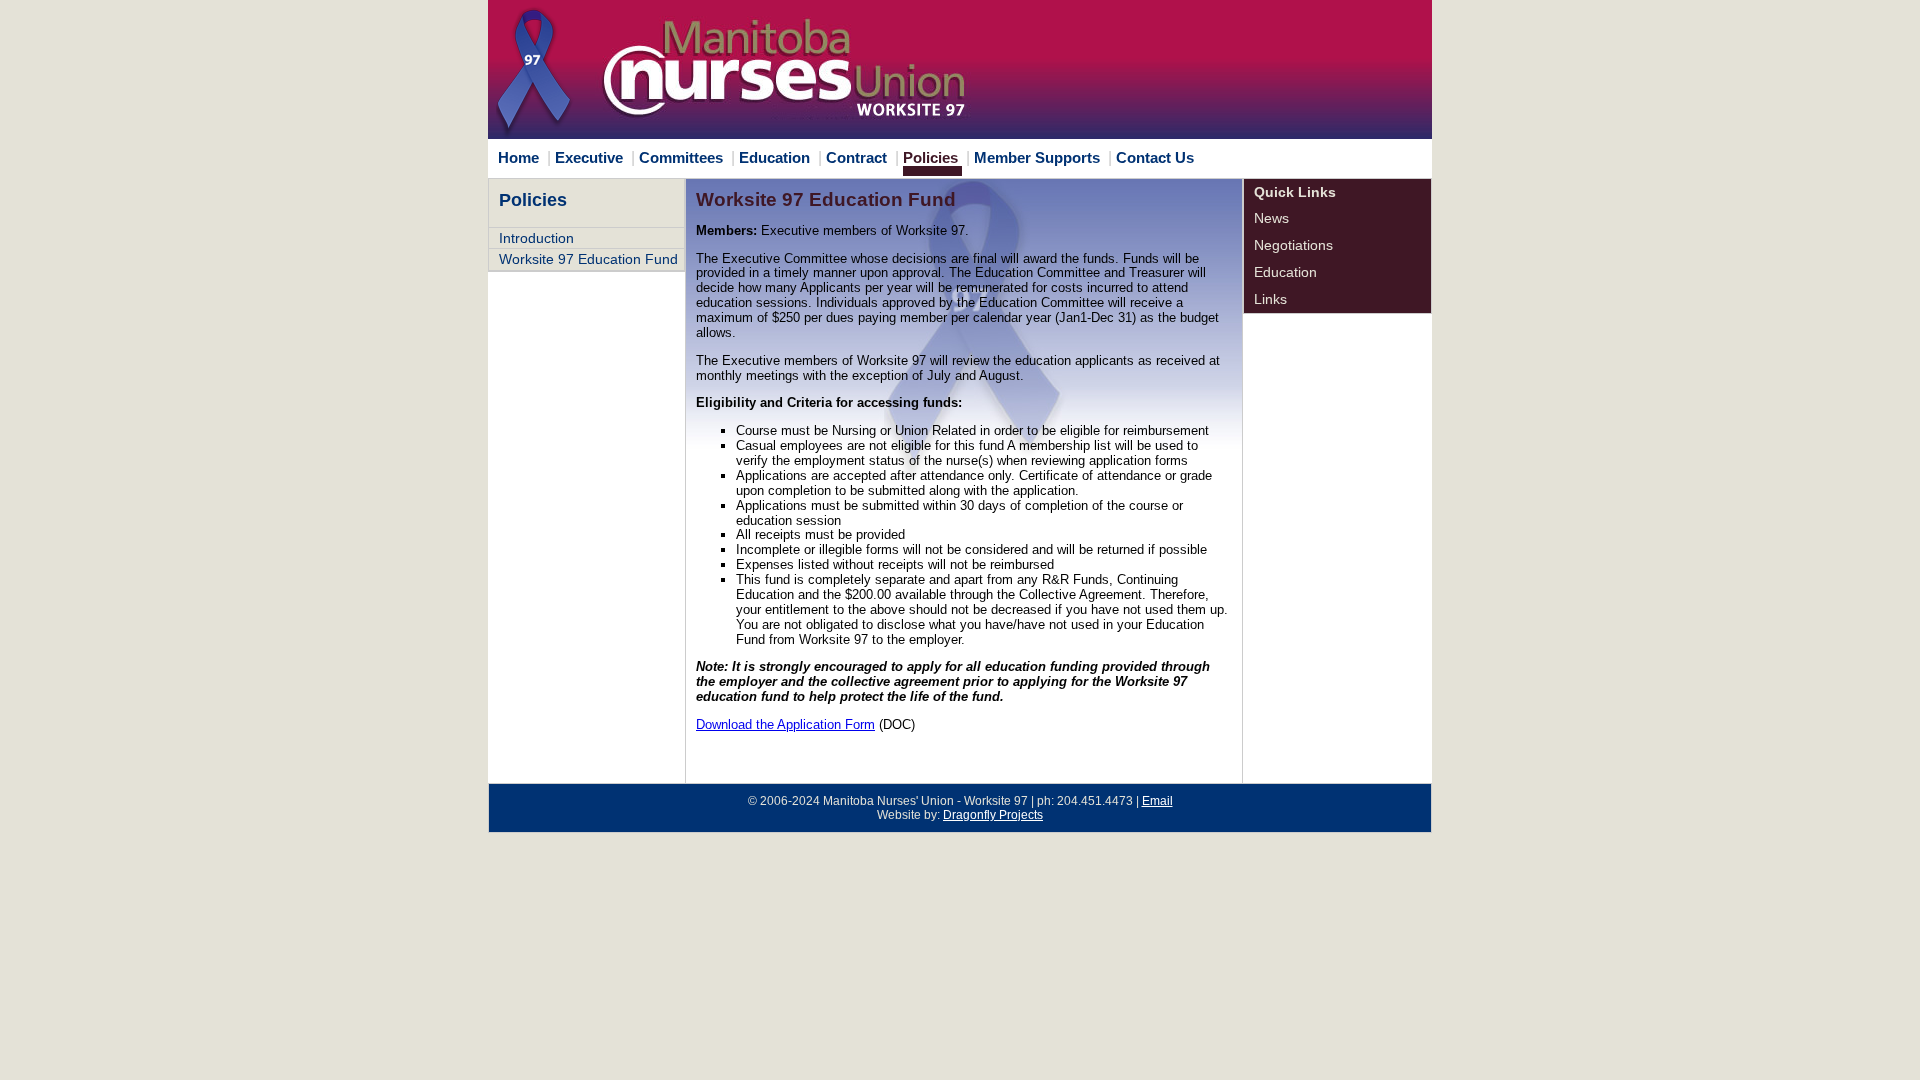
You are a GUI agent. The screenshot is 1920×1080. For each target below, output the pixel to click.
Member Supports (1037, 157)
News (1271, 218)
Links (1270, 299)
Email (1157, 801)
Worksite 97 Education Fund (588, 259)
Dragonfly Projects (993, 815)
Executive (589, 157)
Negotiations (1293, 245)
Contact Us (1155, 157)
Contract (856, 157)
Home (518, 157)
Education (774, 157)
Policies (930, 157)
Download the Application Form (785, 724)
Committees (681, 157)
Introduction (536, 238)
